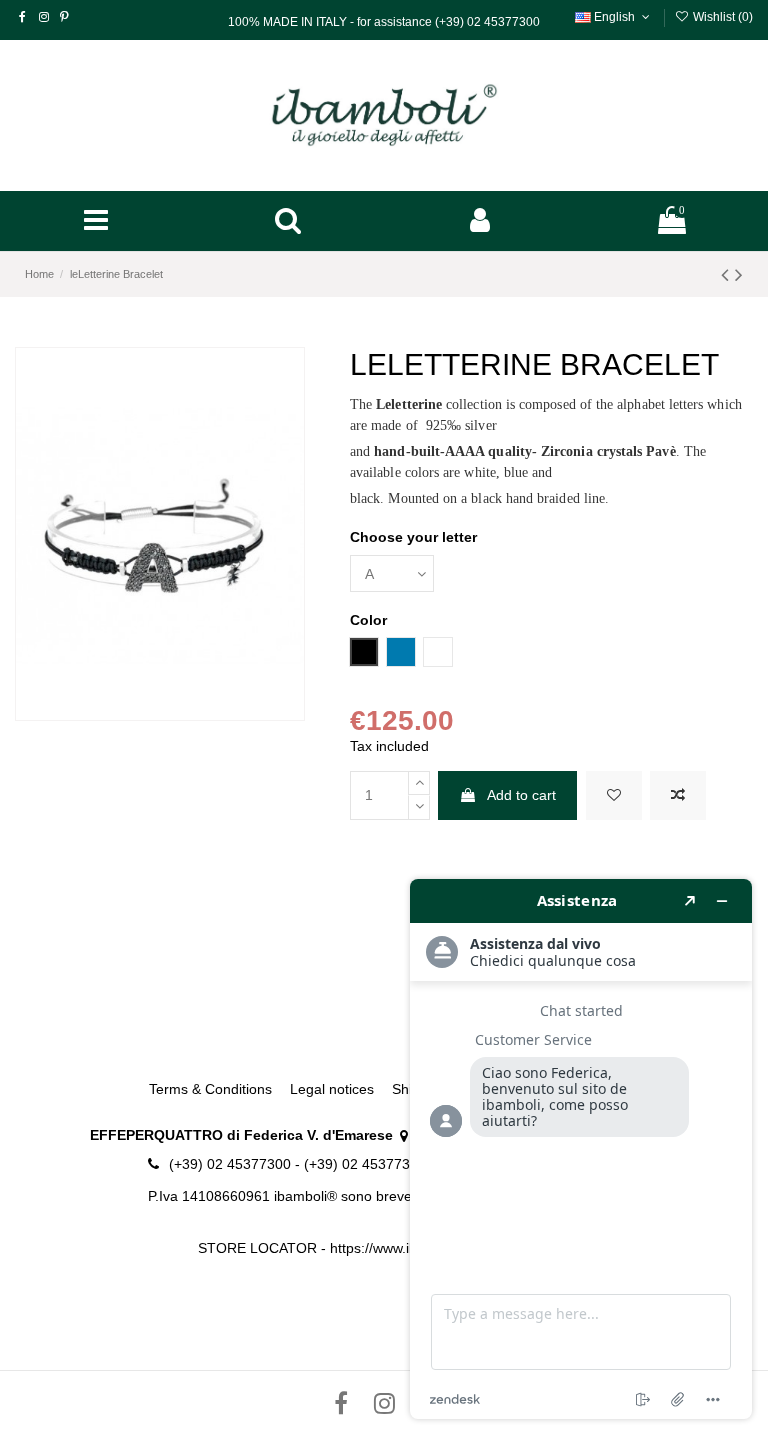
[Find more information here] (581, 1149)
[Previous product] (728, 274)
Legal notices (332, 1089)
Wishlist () (721, 17)
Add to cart (521, 795)
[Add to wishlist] (614, 795)
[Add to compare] (678, 795)
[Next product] (739, 274)
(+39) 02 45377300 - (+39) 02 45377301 (297, 1164)
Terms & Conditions (210, 1089)
